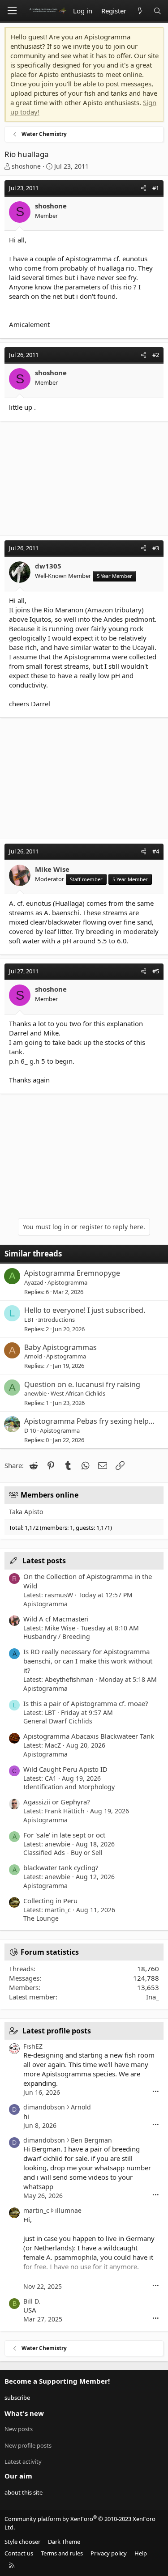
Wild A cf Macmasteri (56, 1619)
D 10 (30, 1430)
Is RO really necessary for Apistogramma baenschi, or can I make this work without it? (88, 1661)
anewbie (35, 1393)
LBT (29, 1320)
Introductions (56, 1320)
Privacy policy (109, 2553)
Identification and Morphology (69, 1787)
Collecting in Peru (50, 1901)
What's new (24, 2413)
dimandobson (44, 2107)
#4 (156, 851)
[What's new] (140, 11)
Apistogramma (67, 1282)
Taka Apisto (26, 1512)
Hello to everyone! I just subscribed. (85, 1310)
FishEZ (33, 2046)
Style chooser (22, 2542)
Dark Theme (64, 2542)
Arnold (33, 1356)
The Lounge (41, 1918)
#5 (156, 971)
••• (156, 2092)
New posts (19, 2429)
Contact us (19, 2553)
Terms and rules (62, 2553)
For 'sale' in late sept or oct (64, 1835)
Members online (50, 1495)
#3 (156, 548)
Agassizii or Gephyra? (57, 1802)
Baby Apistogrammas (60, 1347)
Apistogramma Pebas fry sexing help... (89, 1421)
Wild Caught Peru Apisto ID (65, 1769)
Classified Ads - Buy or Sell (63, 1852)
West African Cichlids (78, 1393)
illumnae (68, 2210)
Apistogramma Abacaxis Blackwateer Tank (89, 1736)
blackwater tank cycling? (61, 1867)
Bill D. (32, 2301)
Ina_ (153, 1997)
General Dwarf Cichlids (58, 1721)
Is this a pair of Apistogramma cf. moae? (86, 1703)
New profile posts (28, 2445)
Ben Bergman (91, 2140)
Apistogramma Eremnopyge (72, 1273)
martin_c (36, 2210)
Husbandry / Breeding (57, 1636)
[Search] (157, 11)
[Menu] (12, 11)
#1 (156, 188)
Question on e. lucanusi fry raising (82, 1384)
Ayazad (34, 1282)
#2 (156, 355)
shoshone (26, 166)
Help (141, 2553)
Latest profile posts (57, 2031)
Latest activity (23, 2461)
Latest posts (44, 1561)
